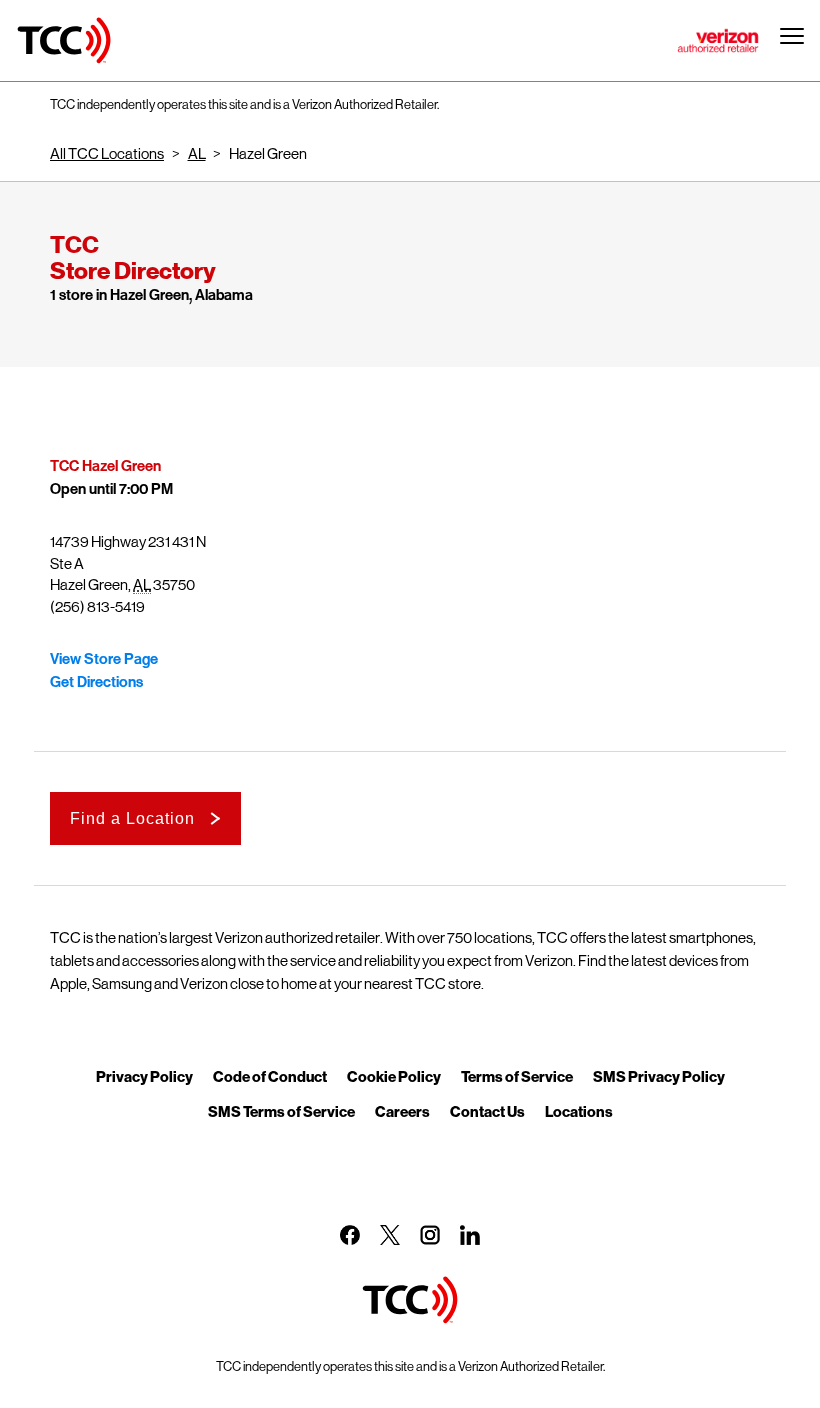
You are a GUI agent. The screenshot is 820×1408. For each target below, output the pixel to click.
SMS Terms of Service (281, 1111)
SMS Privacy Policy (659, 1076)
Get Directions (96, 682)
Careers (402, 1111)
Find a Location (132, 818)
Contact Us (487, 1111)
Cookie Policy (394, 1076)
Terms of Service (517, 1076)
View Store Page (104, 659)
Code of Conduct (270, 1076)
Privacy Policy (144, 1076)
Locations (579, 1111)
